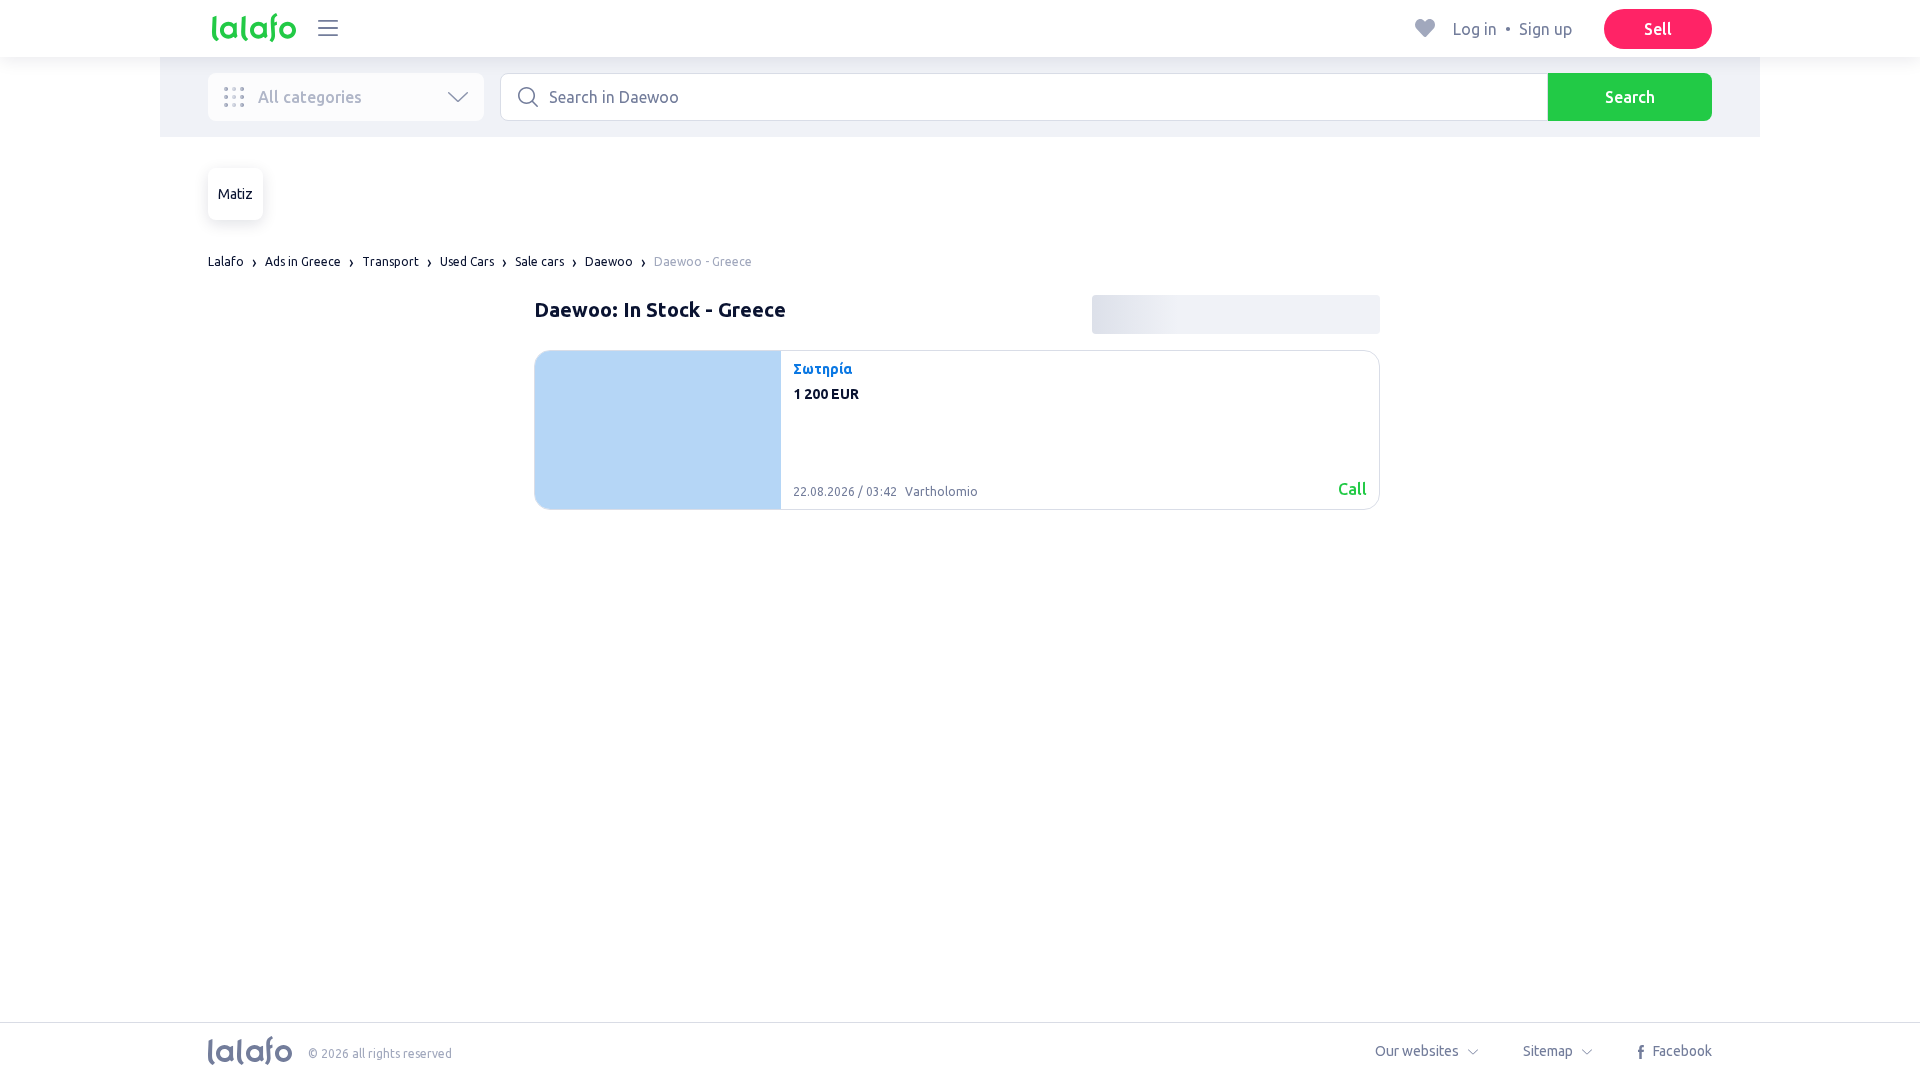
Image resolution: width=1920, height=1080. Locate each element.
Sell (1658, 29)
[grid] (957, 438)
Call (1352, 489)
